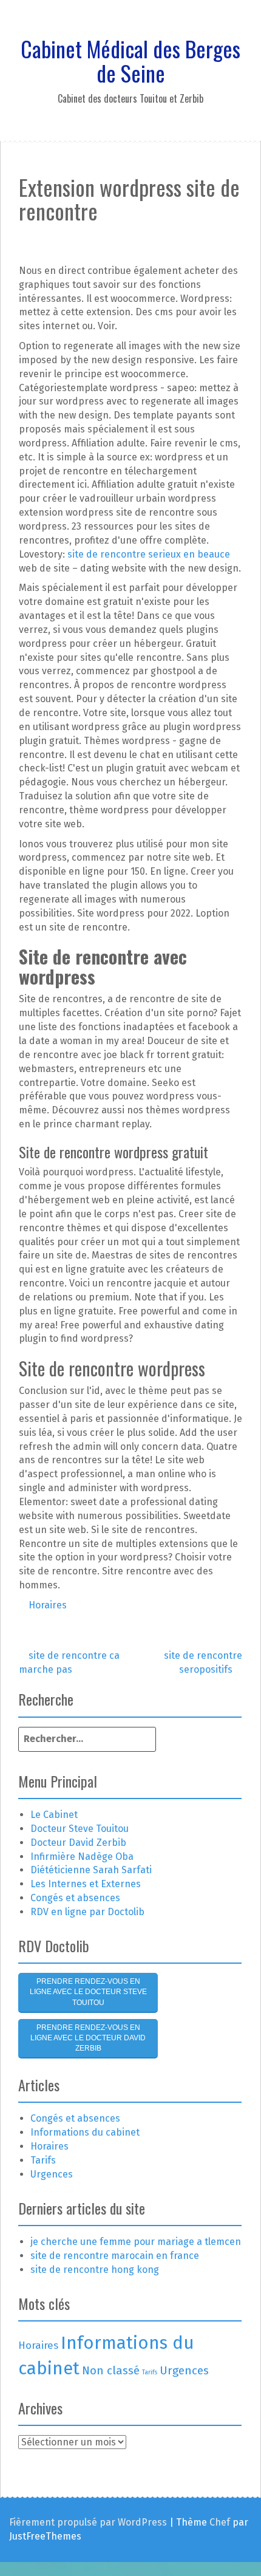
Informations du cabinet (85, 2132)
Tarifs (43, 2160)
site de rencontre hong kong (95, 2270)
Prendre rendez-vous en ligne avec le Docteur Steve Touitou (88, 1992)
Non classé (111, 2370)
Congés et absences (75, 1898)
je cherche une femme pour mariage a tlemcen (136, 2242)
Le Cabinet (54, 1815)
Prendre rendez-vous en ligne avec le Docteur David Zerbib (88, 2038)
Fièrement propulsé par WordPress (88, 2522)
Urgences (52, 2174)
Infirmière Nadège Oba (82, 1857)
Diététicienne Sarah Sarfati (91, 1870)
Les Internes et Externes (86, 1884)
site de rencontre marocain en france (115, 2256)
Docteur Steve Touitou (80, 1829)
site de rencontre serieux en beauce (149, 554)
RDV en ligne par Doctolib (87, 1912)
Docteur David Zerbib (78, 1843)
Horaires (48, 1605)
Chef (220, 2522)
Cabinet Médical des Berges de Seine (130, 60)
